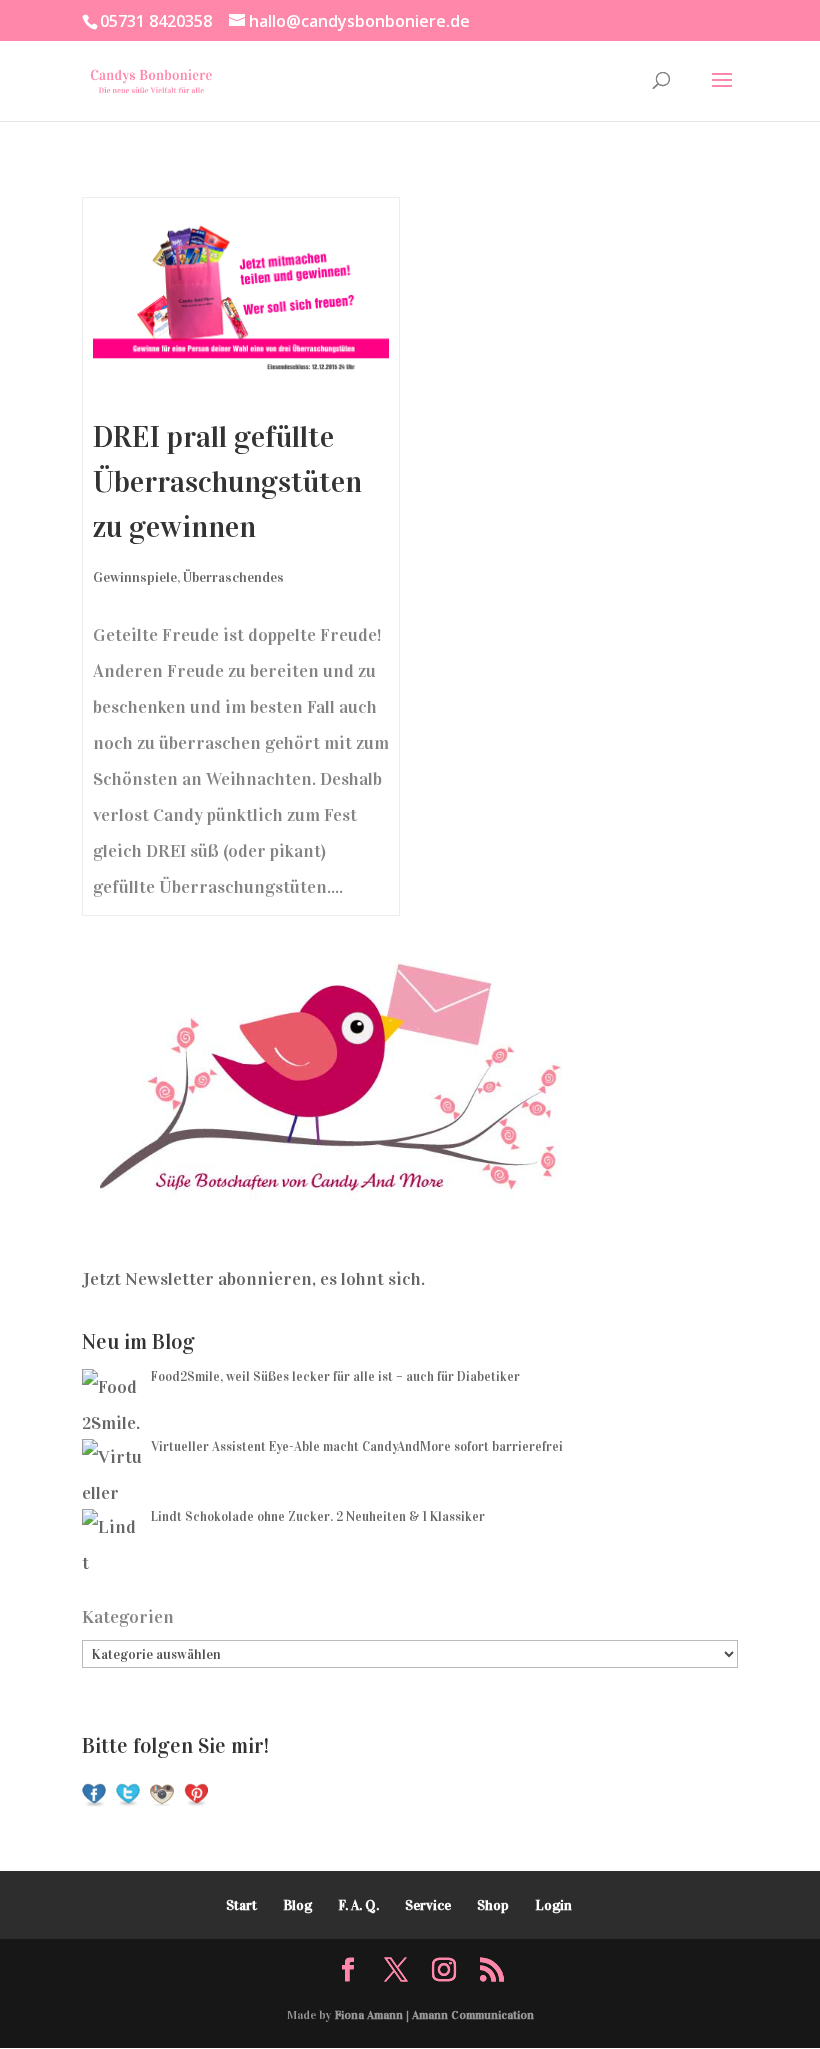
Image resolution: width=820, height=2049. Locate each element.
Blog (297, 1905)
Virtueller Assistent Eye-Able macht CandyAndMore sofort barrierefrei (357, 1447)
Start (241, 1905)
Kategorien (128, 1617)
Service (428, 1905)
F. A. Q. (358, 1905)
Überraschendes (233, 577)
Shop (493, 1905)
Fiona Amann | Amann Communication (434, 2015)
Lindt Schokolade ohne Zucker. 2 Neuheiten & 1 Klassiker (318, 1517)
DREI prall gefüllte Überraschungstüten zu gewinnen (227, 482)
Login (553, 1905)
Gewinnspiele (135, 577)
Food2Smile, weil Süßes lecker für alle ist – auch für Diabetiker (335, 1377)
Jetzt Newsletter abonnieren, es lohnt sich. (253, 1279)
